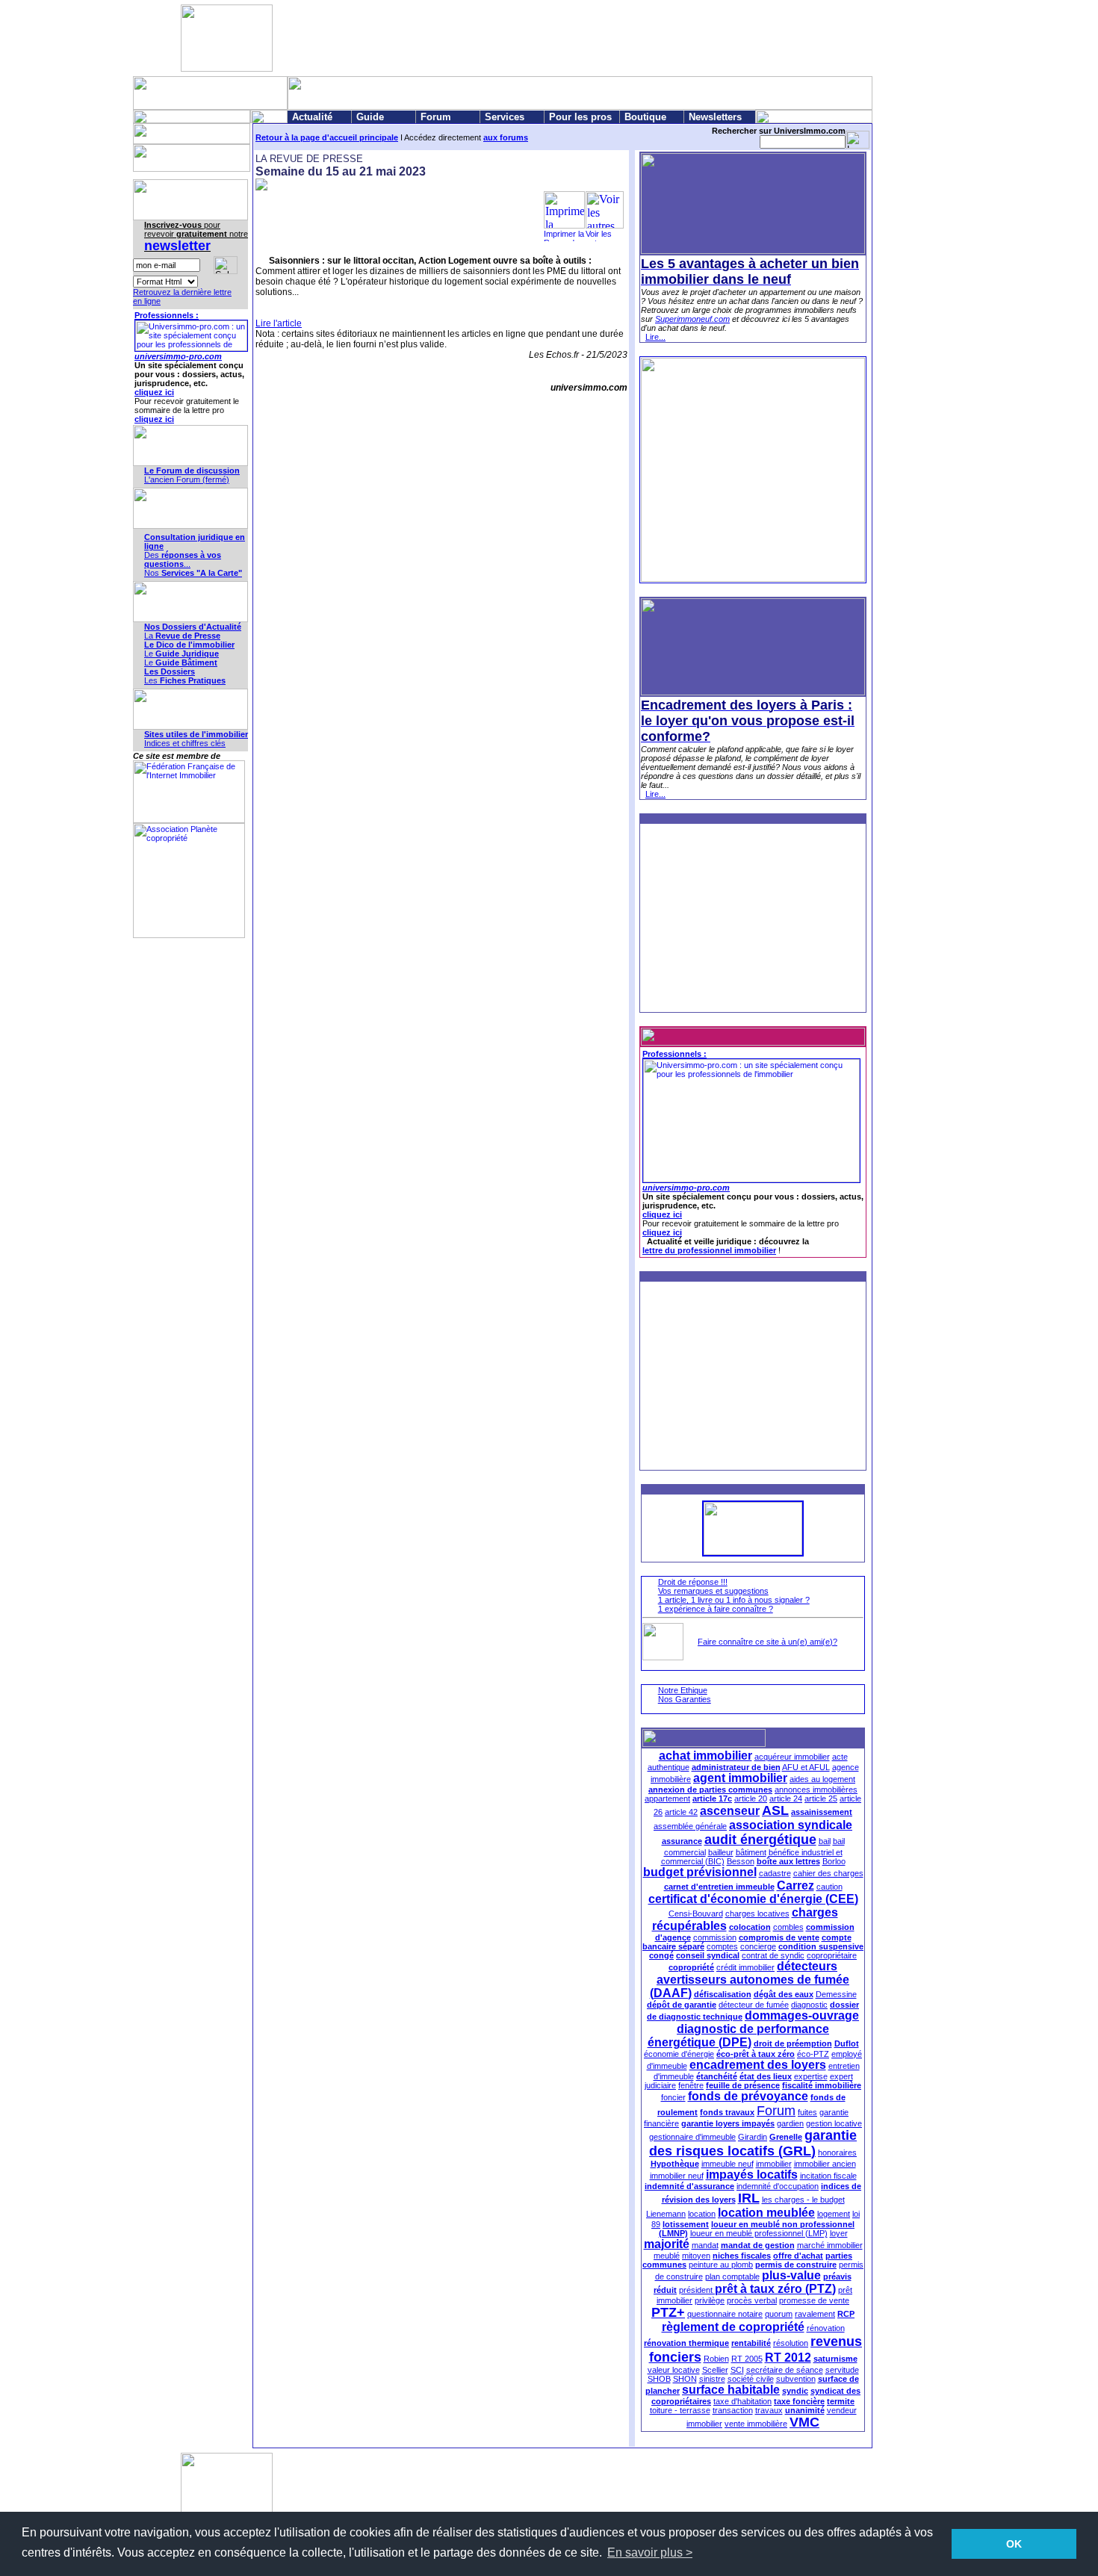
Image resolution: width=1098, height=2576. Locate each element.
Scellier (715, 2370)
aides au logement (822, 1779)
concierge (758, 1946)
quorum (779, 2314)
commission (715, 1937)
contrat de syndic (773, 1955)
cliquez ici (154, 392)
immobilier (774, 2164)
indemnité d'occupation (778, 2186)
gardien (790, 2123)
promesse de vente (814, 2300)
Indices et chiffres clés (185, 743)
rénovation (826, 2328)
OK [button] (1014, 2544)
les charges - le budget (803, 2200)
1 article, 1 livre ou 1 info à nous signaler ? (734, 1600)
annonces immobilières (816, 1790)
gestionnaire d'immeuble (692, 2137)
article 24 (786, 1798)
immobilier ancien (825, 2164)
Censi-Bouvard (696, 1914)
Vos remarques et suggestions (713, 1591)
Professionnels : (167, 315)
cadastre (775, 1873)
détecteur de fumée (754, 2005)
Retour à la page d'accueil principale (327, 137)
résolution (791, 2343)
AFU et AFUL (806, 1767)
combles (788, 1927)
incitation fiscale (828, 2176)
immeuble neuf (728, 2164)
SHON (685, 2379)
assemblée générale (690, 1826)
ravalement (815, 2314)
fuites (807, 2112)
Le (182, 654)
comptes (722, 1946)
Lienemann (666, 2214)
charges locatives (757, 1914)
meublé (667, 2256)
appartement (667, 1798)
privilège (710, 2300)
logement (834, 2214)
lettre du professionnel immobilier (709, 1250)
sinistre (712, 2379)
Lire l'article (279, 323)
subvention (796, 2379)
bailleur (721, 1852)
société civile (751, 2379)
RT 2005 (747, 2359)
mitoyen (696, 2256)
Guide (370, 117)
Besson (741, 1861)
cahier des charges (828, 1873)
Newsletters (715, 117)
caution (829, 1887)
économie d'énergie (679, 2054)
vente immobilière (756, 2424)
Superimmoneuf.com (692, 319)
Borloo (834, 1861)
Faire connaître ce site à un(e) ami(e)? (767, 1642)
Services (505, 117)
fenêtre (691, 2085)
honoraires (837, 2153)
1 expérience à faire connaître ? (716, 1609)
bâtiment (751, 1852)
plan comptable (732, 2276)
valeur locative (674, 2370)
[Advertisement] (546, 38)
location (702, 2214)
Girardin (753, 2137)
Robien (716, 2359)
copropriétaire (832, 1955)
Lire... (655, 337)
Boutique (645, 117)
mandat (705, 2245)
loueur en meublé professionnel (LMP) (759, 2233)
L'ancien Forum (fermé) (187, 479)
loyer (839, 2233)
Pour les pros (580, 117)
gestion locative (834, 2123)
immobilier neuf (677, 2176)
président (697, 2290)
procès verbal (752, 2300)
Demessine (836, 1994)
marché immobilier (830, 2245)
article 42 (681, 1812)
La (182, 636)
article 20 (751, 1798)
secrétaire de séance (785, 2370)
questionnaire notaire (725, 2314)
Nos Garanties (685, 1699)
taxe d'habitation (742, 2401)
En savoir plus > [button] (650, 2552)
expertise (811, 2076)
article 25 (821, 1798)
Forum (436, 117)
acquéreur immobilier (792, 1757)
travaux (769, 2410)
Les (185, 680)
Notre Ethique (683, 1690)
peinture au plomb (721, 2265)
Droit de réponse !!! (693, 1582)
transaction (733, 2410)
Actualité (312, 117)
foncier (673, 2097)
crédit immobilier (745, 1967)
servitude (842, 2370)
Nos (193, 573)
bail (825, 1841)
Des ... (183, 559)
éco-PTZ (813, 2054)
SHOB (659, 2379)
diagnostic (809, 2005)
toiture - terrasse (680, 2410)
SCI (737, 2370)
